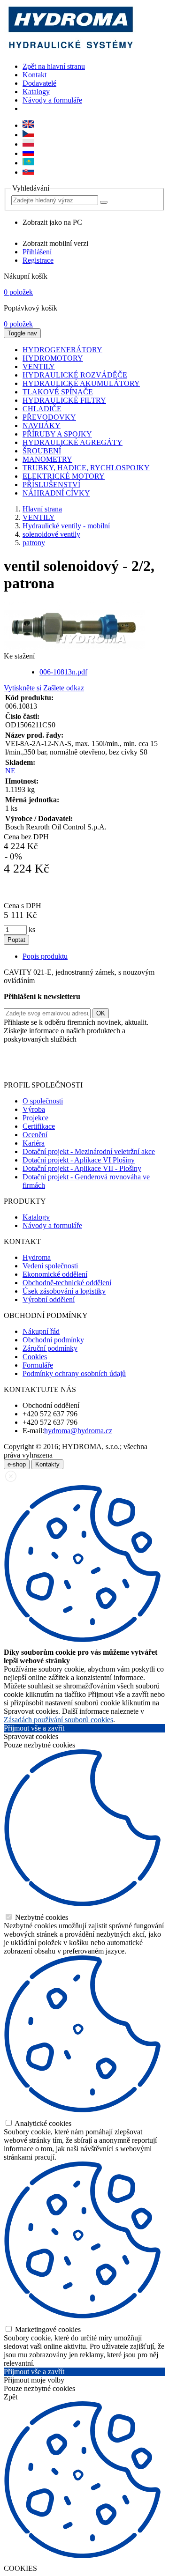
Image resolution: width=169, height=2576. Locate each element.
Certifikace (39, 1126)
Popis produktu (45, 956)
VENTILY (39, 517)
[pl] (28, 144)
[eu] (28, 125)
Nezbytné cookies (41, 1917)
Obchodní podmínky (53, 1340)
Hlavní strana (42, 509)
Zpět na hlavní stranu (54, 66)
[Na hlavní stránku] (70, 50)
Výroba (34, 1109)
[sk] (28, 172)
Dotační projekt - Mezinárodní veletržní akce (89, 1151)
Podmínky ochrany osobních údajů (74, 1373)
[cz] (28, 135)
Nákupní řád (41, 1331)
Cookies (35, 1357)
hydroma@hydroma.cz (78, 1431)
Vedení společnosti (50, 1266)
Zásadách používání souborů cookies (58, 1720)
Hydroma (37, 1257)
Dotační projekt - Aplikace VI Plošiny (79, 1160)
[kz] (28, 163)
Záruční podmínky (50, 1348)
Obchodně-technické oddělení (67, 1283)
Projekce (35, 1118)
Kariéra (34, 1143)
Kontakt (35, 75)
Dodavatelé (39, 83)
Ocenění (35, 1135)
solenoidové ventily (51, 534)
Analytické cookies (42, 2123)
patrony (34, 543)
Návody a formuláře (52, 100)
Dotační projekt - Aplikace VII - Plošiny (82, 1168)
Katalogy (36, 92)
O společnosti (43, 1101)
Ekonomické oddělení (55, 1274)
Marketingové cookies (47, 2329)
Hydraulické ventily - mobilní (66, 526)
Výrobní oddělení (49, 1299)
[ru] (28, 153)
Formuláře (38, 1365)
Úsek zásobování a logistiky (64, 1291)
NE (10, 771)
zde (91, 1069)
